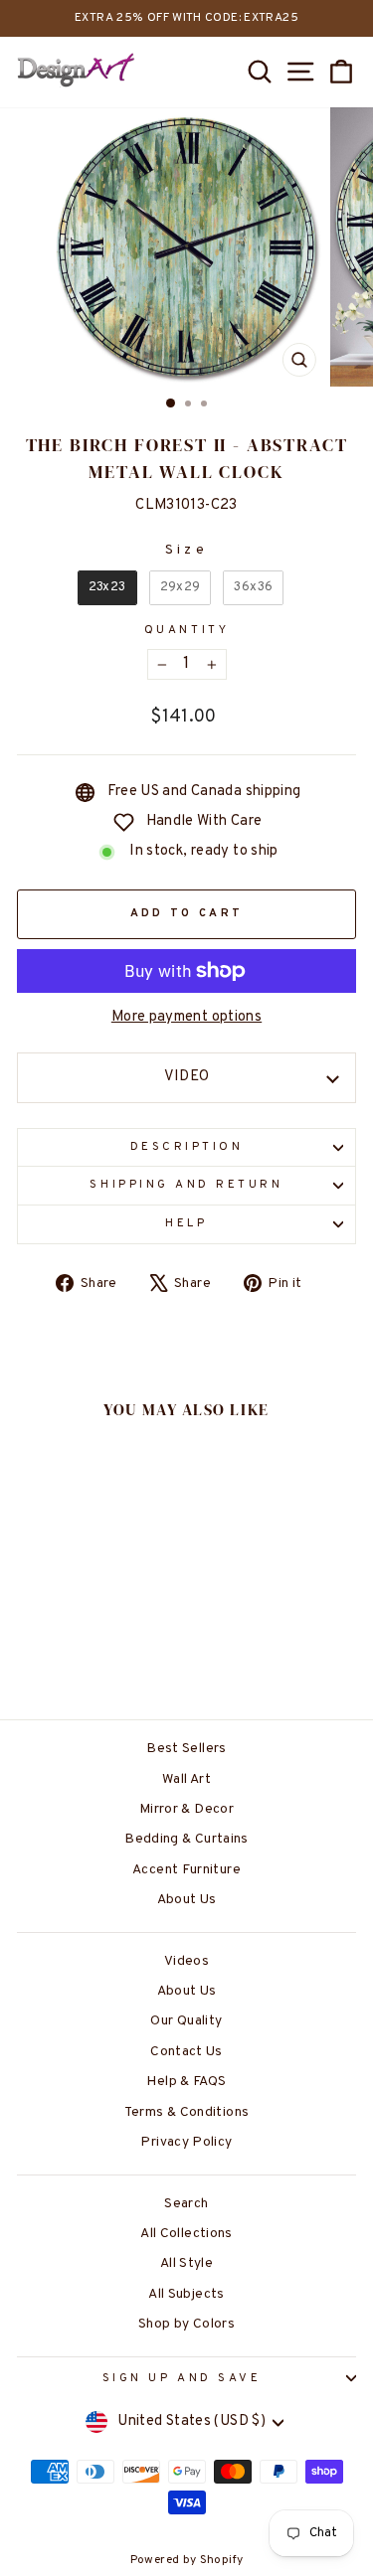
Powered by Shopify (187, 2560)
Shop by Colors (186, 2324)
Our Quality (186, 2021)
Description (187, 1147)
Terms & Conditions (187, 2112)
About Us (187, 1900)
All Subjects (186, 2294)
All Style (186, 2263)
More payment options (186, 1017)
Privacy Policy (186, 2142)
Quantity (186, 631)
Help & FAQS (186, 2082)
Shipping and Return (186, 1185)
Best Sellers (186, 1749)
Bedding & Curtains (186, 1839)
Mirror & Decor (186, 1809)
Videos (186, 1961)
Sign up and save (182, 2379)
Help (186, 1224)
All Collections (186, 2234)
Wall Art (186, 1779)
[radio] (107, 588)
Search (186, 2204)
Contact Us (186, 2052)
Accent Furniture (186, 1870)
